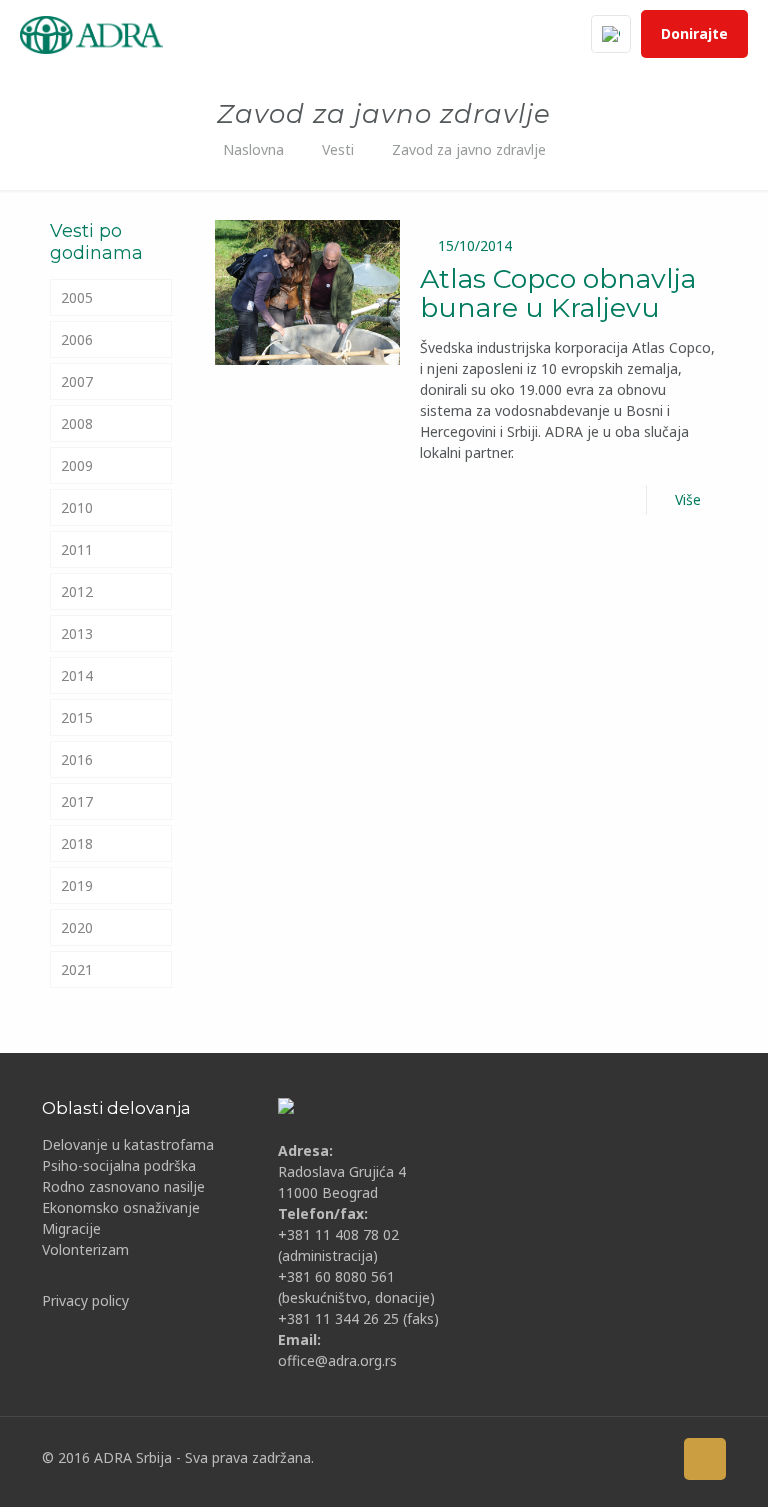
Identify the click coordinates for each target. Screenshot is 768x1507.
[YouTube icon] (558, 1458)
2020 (77, 927)
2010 (77, 507)
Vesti (338, 149)
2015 (77, 717)
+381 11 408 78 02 (338, 1234)
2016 (77, 759)
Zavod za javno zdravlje (469, 149)
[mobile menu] (534, 34)
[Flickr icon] (589, 1458)
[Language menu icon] (611, 34)
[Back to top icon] (705, 1459)
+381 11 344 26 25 (338, 1318)
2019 (77, 885)
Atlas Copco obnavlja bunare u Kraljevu (558, 293)
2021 (77, 969)
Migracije (71, 1228)
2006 (77, 339)
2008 (77, 423)
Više (688, 499)
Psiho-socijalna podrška (119, 1165)
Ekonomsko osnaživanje (121, 1207)
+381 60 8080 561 (336, 1276)
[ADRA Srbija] (91, 34)
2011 (77, 549)
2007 (77, 381)
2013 (77, 633)
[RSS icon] (651, 1458)
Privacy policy (85, 1300)
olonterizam (89, 1249)
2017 (77, 801)
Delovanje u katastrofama (128, 1144)
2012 (77, 591)
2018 (77, 843)
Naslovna (253, 149)
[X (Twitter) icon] (527, 1458)
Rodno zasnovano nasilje (123, 1186)
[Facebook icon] (496, 1458)
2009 (77, 465)
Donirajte (694, 33)
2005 (77, 297)
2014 (77, 675)
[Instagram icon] (620, 1458)
